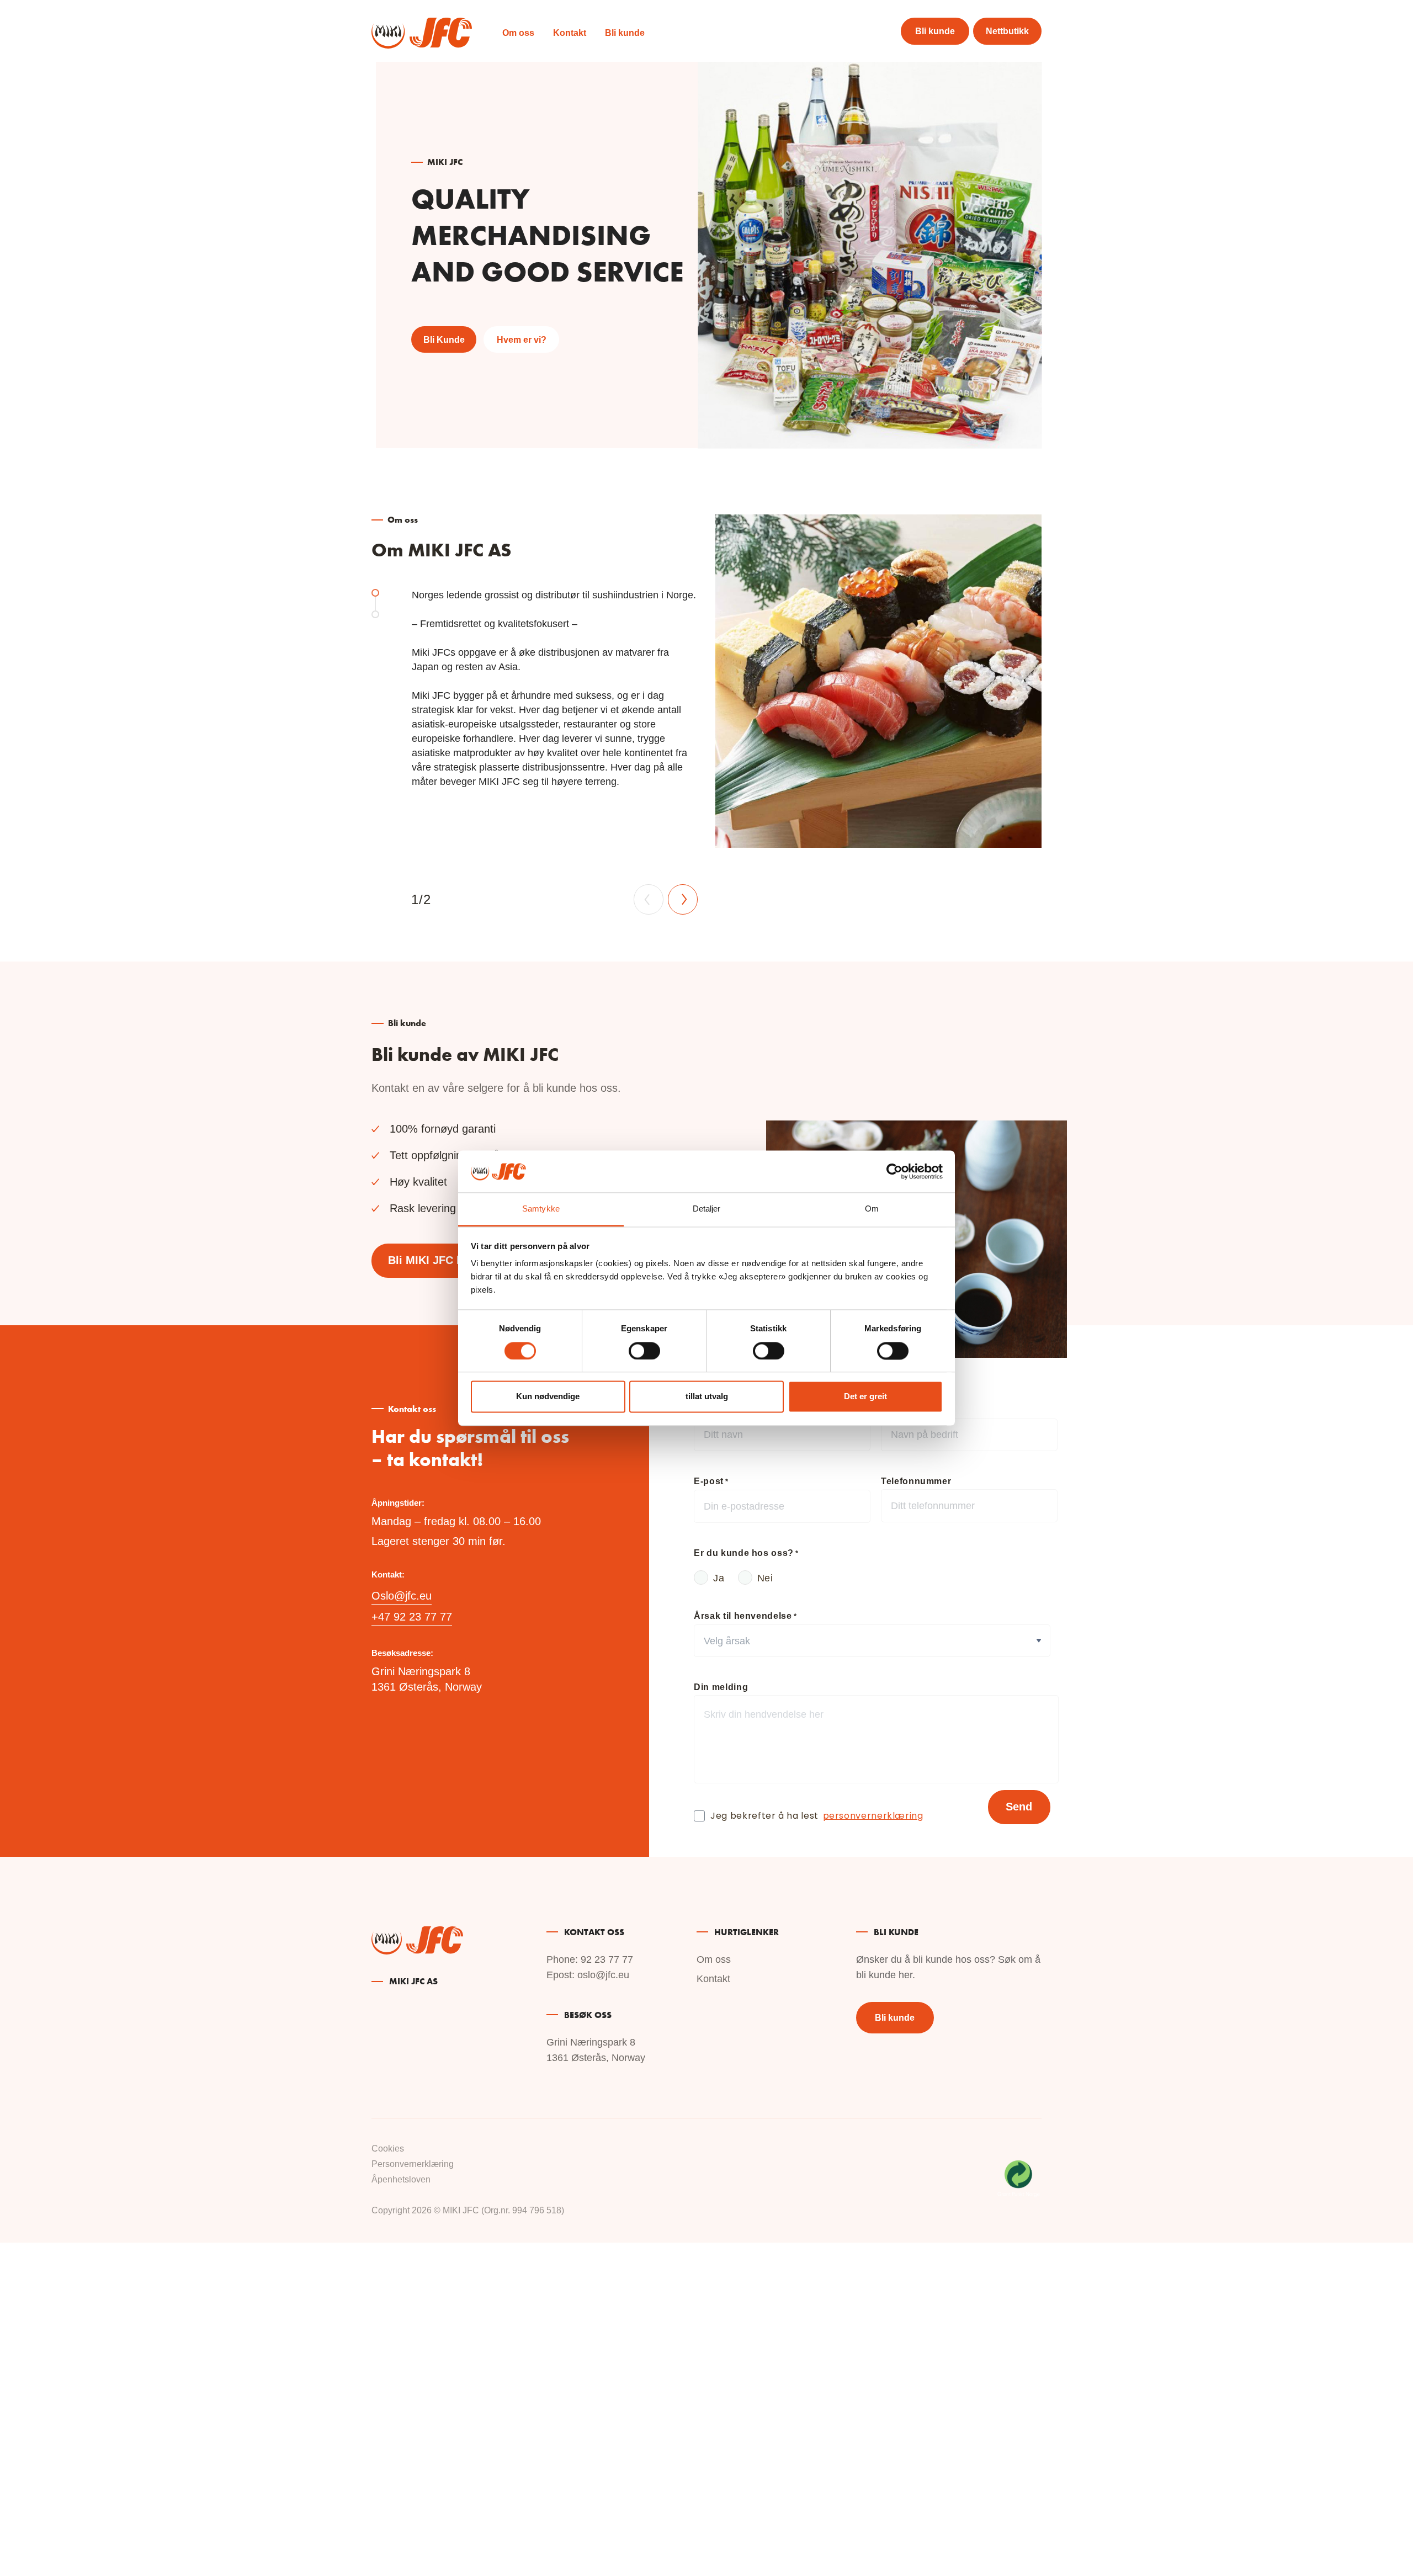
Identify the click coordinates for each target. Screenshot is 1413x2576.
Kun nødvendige (548, 1397)
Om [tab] (872, 1209)
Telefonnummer (916, 1481)
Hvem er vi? (522, 340)
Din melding (721, 1687)
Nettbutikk (1007, 31)
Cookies (388, 2149)
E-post (711, 1481)
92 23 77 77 (607, 1959)
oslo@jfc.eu (603, 1975)
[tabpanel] (706, 715)
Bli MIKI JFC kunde (438, 1260)
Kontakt (570, 33)
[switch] (644, 1351)
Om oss (518, 33)
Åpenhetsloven (401, 2179)
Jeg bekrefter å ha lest (817, 1817)
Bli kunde (625, 33)
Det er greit (865, 1397)
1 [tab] (375, 593)
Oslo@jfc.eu (402, 1596)
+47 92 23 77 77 (412, 1617)
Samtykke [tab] (541, 1209)
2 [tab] (375, 614)
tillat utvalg (707, 1397)
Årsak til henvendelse (745, 1616)
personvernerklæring (873, 1817)
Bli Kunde (444, 340)
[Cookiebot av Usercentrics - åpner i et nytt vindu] (894, 1171)
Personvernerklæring (413, 2164)
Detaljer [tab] (707, 1209)
